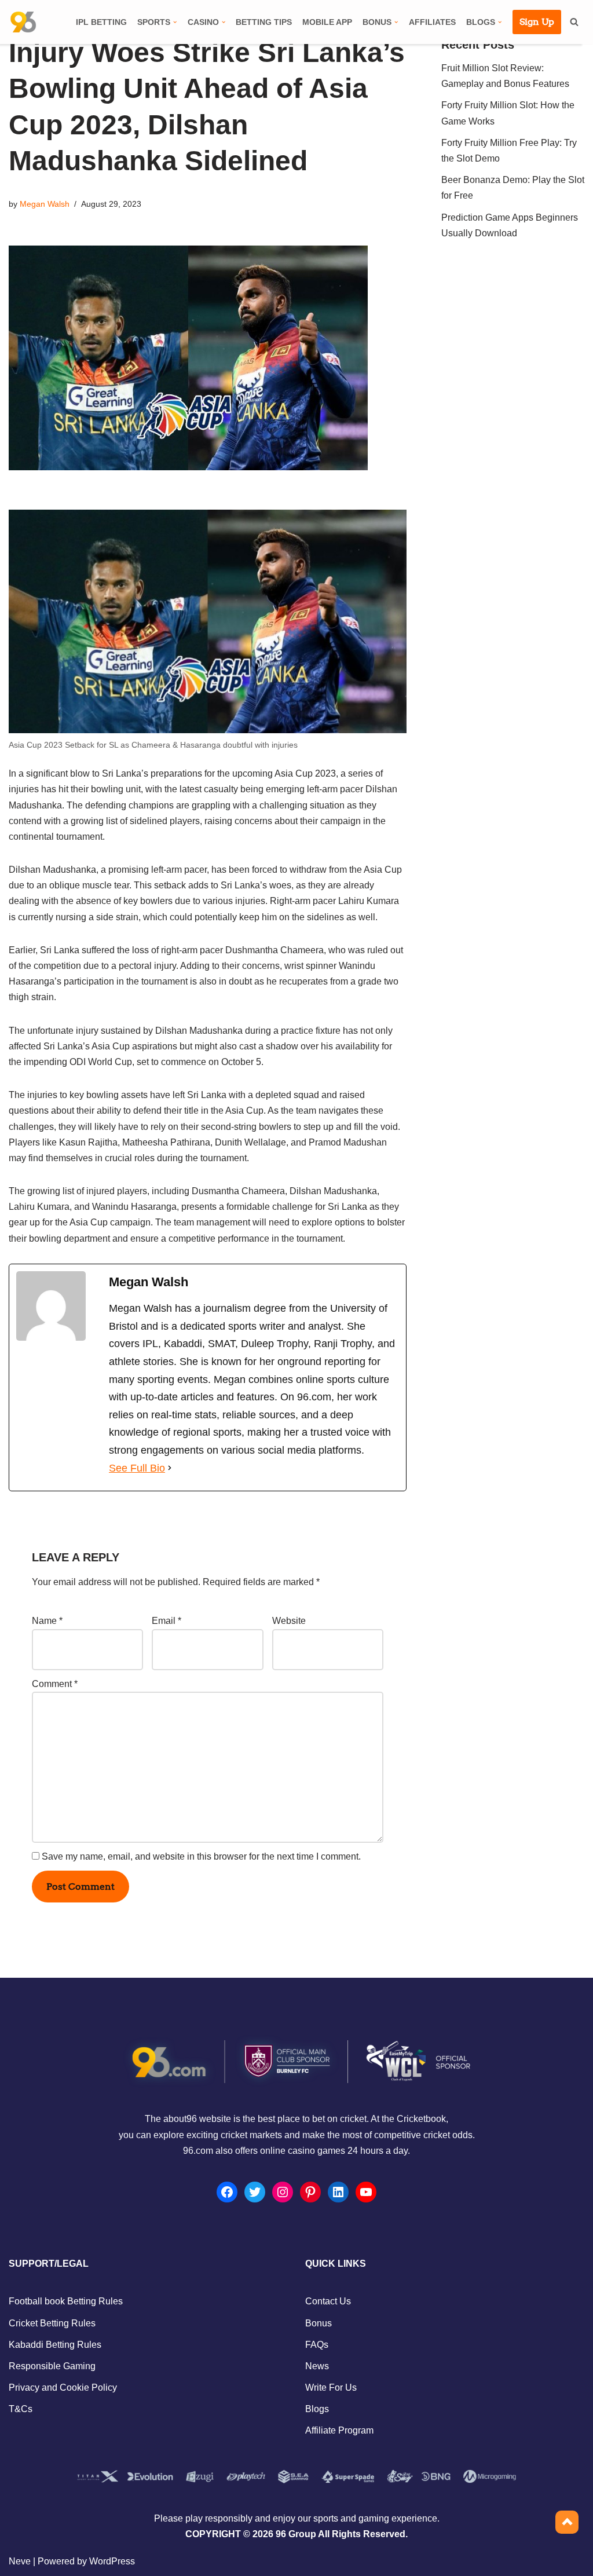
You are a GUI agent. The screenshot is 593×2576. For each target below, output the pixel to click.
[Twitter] (255, 2192)
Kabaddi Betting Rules (55, 2345)
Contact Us (328, 2301)
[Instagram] (283, 2192)
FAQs (317, 2345)
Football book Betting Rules (66, 2301)
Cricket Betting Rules (52, 2323)
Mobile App (327, 22)
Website (289, 1621)
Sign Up (537, 22)
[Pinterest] (310, 2192)
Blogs (317, 2409)
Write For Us (331, 2387)
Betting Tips (264, 22)
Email (166, 1621)
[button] (175, 22)
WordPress (112, 2561)
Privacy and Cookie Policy (63, 2387)
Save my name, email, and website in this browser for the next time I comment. (201, 1856)
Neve (20, 2561)
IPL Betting (101, 22)
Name (47, 1621)
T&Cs (21, 2409)
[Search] (574, 22)
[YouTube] (366, 2192)
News (317, 2366)
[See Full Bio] (170, 1468)
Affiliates (432, 22)
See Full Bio (137, 1468)
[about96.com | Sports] (23, 22)
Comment (55, 1684)
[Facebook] (227, 2192)
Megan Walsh (45, 204)
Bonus (319, 2323)
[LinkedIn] (338, 2192)
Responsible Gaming (52, 2366)
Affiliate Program (339, 2430)
